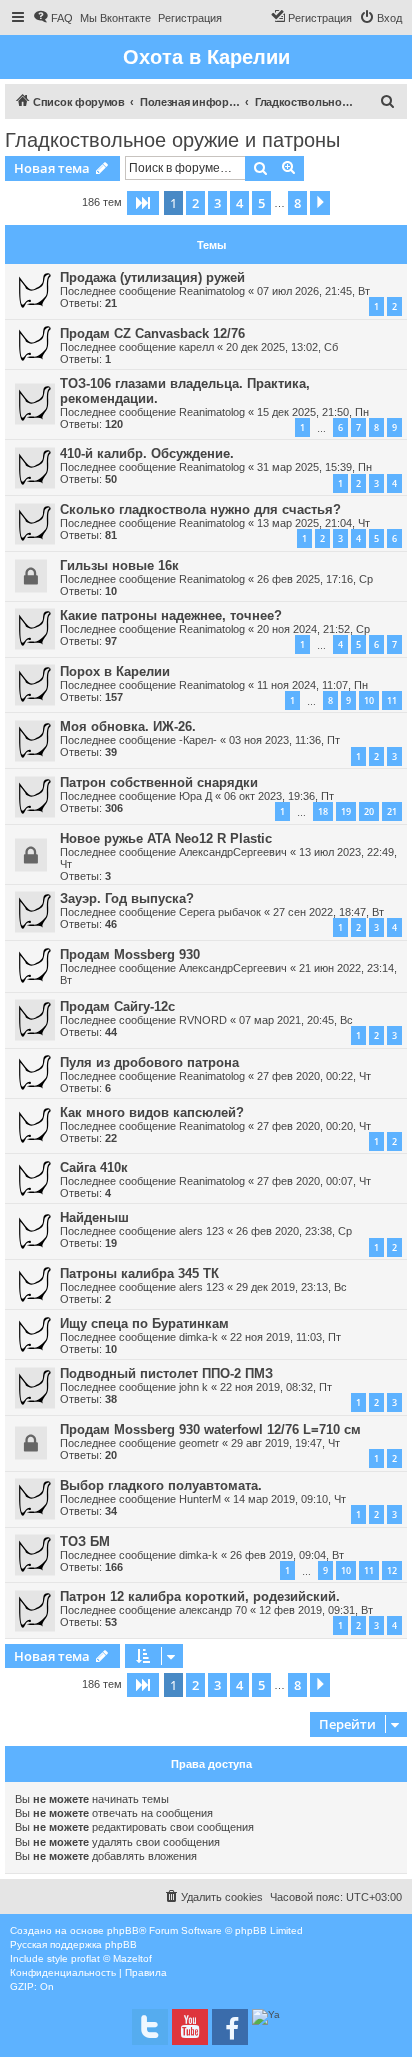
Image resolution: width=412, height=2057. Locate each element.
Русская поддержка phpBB (73, 1944)
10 (369, 700)
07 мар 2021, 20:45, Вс (296, 1020)
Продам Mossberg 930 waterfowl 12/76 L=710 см (210, 1429)
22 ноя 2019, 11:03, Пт (285, 1337)
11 (392, 700)
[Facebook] (230, 2027)
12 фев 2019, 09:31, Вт (316, 1610)
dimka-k (198, 1337)
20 (369, 811)
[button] (143, 203)
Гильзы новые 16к (119, 565)
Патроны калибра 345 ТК (139, 1273)
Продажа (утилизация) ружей (152, 277)
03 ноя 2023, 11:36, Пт (284, 740)
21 (392, 811)
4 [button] (239, 203)
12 (392, 1570)
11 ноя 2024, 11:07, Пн (312, 685)
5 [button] (261, 203)
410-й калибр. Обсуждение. (147, 453)
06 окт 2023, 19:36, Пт (279, 796)
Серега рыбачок (220, 912)
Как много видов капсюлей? (152, 1112)
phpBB (123, 1930)
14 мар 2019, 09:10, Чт (289, 1499)
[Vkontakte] (150, 2027)
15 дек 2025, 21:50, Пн (313, 412)
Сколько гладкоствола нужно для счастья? (200, 509)
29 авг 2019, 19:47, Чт (285, 1443)
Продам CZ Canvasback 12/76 (152, 333)
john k (193, 1387)
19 (346, 811)
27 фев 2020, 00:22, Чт (314, 1076)
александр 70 (213, 1610)
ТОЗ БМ (85, 1541)
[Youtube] (190, 2027)
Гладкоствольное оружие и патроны (172, 140)
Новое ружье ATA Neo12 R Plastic (166, 838)
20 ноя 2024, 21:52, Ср (313, 629)
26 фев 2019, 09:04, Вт (287, 1555)
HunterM (200, 1499)
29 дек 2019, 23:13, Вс (291, 1287)
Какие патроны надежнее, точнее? (171, 615)
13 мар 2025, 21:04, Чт (313, 523)
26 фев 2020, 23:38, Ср (294, 1231)
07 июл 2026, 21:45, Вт (313, 291)
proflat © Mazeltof (111, 1958)
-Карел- (198, 740)
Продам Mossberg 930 (130, 954)
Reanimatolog (212, 291)
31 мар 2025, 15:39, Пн (314, 467)
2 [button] (195, 203)
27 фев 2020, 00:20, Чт (314, 1126)
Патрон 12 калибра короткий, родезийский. (200, 1596)
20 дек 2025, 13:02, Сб (282, 347)
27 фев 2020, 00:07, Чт (314, 1181)
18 (323, 811)
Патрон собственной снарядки (159, 782)
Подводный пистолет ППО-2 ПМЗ (166, 1373)
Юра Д (195, 796)
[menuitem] (53, 18)
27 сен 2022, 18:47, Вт (328, 912)
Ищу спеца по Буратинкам (144, 1323)
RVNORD (203, 1020)
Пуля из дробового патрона (149, 1062)
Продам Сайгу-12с (117, 1006)
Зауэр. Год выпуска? (127, 898)
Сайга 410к (94, 1167)
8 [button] (297, 203)
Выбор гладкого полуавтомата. (161, 1485)
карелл (196, 347)
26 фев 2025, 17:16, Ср (315, 579)
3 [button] (217, 203)
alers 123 (201, 1231)
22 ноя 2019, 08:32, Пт (276, 1387)
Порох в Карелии (115, 671)
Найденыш (94, 1217)
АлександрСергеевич (233, 852)
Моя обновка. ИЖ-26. (128, 726)
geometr (199, 1443)
